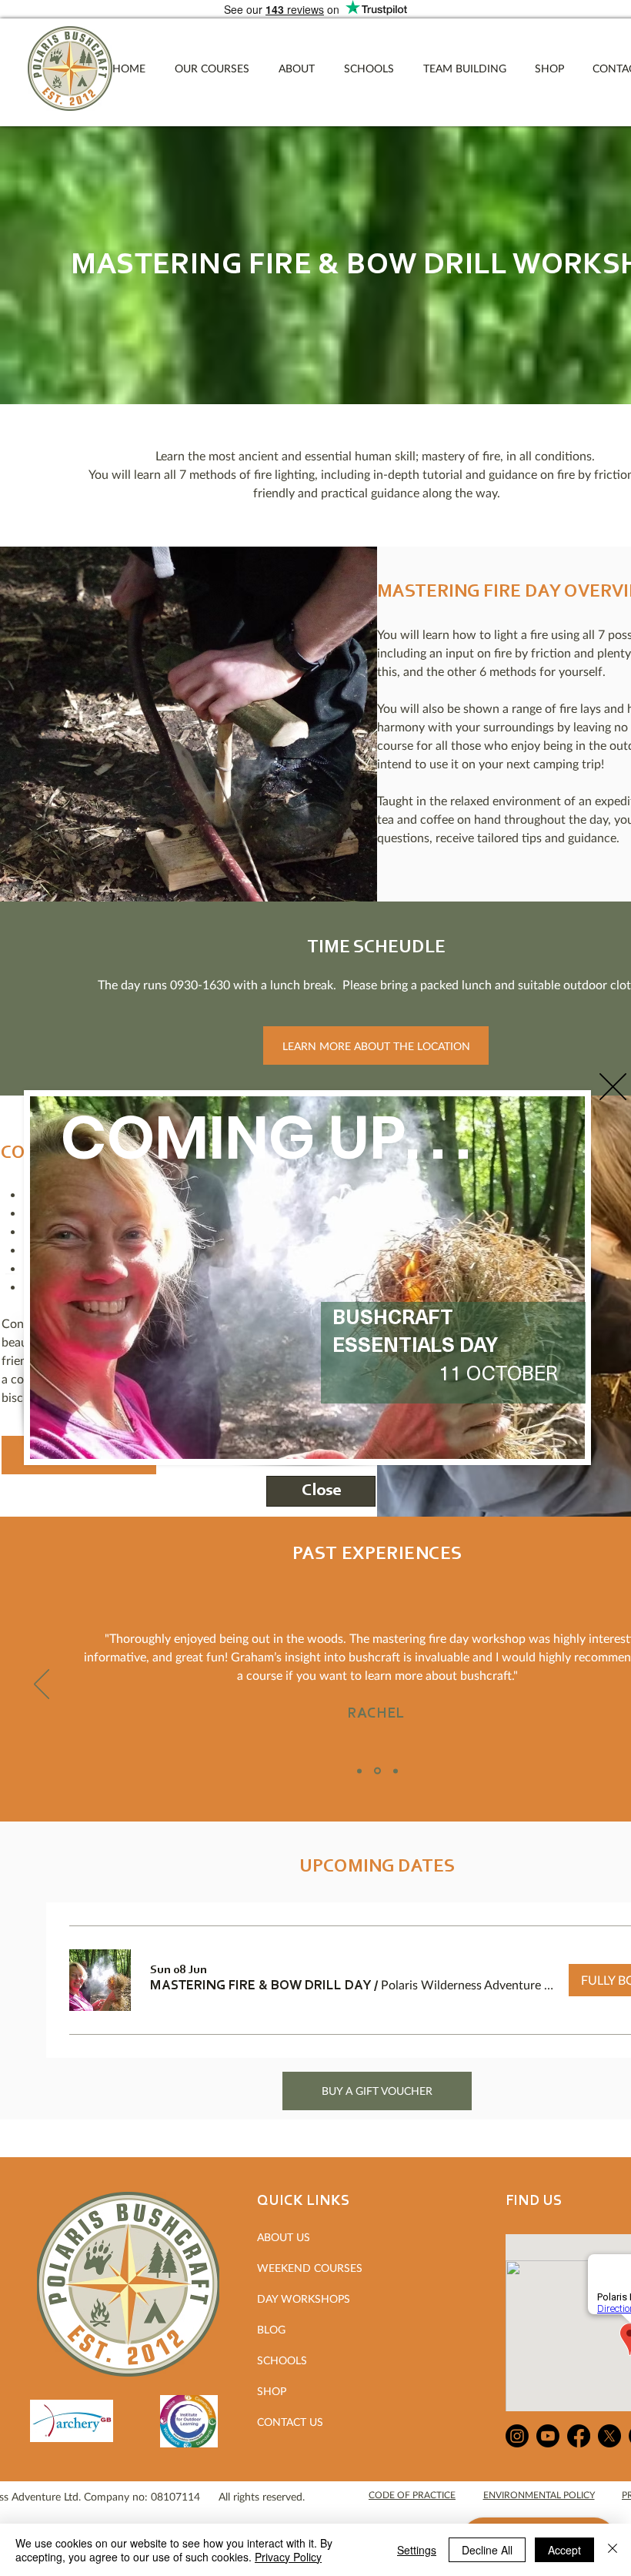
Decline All (487, 2550)
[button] (613, 1087)
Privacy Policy (288, 2557)
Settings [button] (417, 2550)
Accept (564, 2550)
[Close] (613, 2550)
